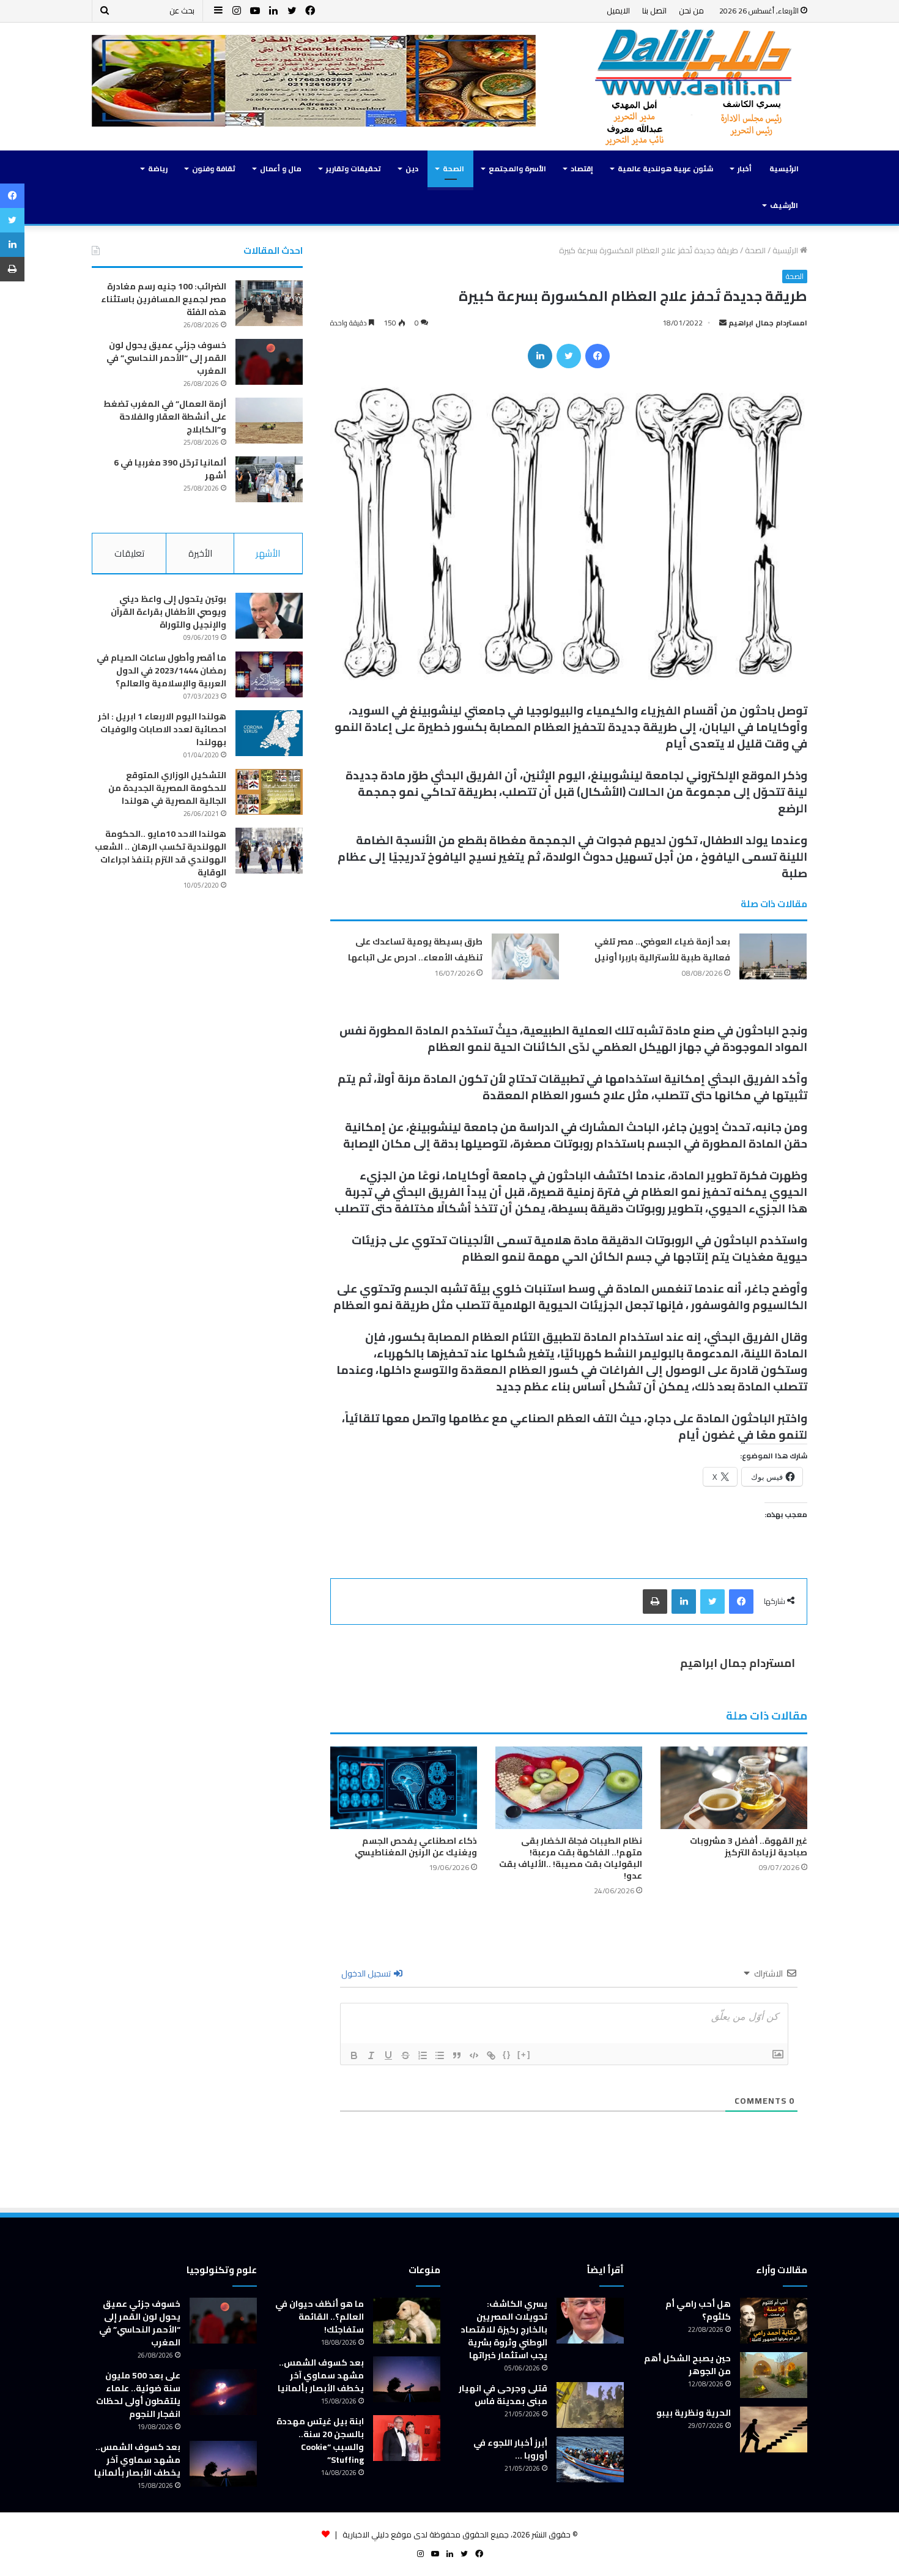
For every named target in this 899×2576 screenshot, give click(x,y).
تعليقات (129, 553)
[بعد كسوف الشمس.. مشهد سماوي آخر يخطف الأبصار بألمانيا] (407, 2379)
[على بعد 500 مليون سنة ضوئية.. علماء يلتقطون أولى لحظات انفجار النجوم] (223, 2392)
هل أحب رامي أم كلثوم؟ (698, 2310)
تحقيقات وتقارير (353, 169)
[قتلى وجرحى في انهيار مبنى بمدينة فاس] (590, 2405)
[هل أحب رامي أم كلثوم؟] (774, 2321)
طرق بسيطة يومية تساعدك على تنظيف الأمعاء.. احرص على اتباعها (415, 949)
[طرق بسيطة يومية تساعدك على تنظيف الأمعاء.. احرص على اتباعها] (525, 956)
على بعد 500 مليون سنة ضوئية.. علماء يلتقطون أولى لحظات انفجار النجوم (138, 2395)
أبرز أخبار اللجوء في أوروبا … (510, 2449)
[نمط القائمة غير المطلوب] (440, 2055)
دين (412, 169)
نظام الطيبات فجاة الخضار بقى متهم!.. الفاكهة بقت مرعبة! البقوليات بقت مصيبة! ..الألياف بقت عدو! (571, 1858)
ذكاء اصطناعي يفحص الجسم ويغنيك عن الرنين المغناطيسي (416, 1847)
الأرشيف (784, 205)
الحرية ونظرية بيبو (694, 2413)
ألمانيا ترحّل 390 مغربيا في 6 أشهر (170, 469)
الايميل (618, 10)
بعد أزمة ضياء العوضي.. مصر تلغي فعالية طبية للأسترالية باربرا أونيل (662, 949)
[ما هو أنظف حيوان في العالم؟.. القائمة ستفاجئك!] (407, 2321)
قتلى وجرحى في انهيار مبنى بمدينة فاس (503, 2395)
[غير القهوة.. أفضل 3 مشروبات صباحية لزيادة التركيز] (734, 1788)
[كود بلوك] (474, 2055)
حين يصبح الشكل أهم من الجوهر (687, 2365)
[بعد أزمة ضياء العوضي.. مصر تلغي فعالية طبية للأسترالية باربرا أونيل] (773, 956)
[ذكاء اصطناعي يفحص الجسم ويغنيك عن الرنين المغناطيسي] (404, 1788)
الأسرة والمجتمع (517, 169)
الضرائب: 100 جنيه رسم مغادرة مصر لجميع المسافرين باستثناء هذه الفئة (164, 299)
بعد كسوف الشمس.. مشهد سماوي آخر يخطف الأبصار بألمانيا (321, 2375)
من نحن (691, 10)
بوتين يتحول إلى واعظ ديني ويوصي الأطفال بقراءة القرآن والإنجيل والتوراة (168, 612)
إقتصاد (582, 169)
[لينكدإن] (540, 356)
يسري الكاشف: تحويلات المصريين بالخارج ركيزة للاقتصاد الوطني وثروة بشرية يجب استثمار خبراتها (504, 2329)
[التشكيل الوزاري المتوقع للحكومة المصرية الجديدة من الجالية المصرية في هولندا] (269, 792)
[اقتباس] (457, 2055)
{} (507, 2054)
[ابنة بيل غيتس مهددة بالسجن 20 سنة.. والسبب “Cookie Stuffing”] (407, 2438)
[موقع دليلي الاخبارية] (694, 87)
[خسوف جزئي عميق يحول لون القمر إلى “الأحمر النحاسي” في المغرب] (269, 362)
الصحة (453, 169)
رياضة (158, 169)
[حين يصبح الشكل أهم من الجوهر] (774, 2375)
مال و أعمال (281, 169)
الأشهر (268, 553)
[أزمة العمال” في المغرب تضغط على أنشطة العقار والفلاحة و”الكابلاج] (269, 421)
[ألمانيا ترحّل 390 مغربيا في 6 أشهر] (269, 479)
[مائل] (371, 2055)
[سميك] (354, 2055)
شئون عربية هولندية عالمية (665, 169)
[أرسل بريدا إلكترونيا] (723, 323)
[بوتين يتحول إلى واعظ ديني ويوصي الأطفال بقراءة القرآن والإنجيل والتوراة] (269, 616)
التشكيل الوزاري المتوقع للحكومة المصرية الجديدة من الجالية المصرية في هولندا (167, 788)
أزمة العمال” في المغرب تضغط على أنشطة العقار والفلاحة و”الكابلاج (165, 417)
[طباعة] (655, 1602)
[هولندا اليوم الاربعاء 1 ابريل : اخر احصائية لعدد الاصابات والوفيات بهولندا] (269, 733)
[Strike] (405, 2055)
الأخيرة (200, 553)
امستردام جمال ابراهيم (768, 323)
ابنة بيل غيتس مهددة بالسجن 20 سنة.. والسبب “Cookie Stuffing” (320, 2441)
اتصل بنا (654, 10)
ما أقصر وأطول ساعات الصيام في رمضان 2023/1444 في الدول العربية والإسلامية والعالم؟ (161, 670)
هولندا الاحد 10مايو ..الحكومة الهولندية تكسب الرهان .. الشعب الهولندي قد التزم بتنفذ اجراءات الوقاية (161, 853)
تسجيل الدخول (367, 1973)
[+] (524, 2054)
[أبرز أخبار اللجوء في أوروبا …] (590, 2459)
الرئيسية (784, 169)
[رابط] (491, 2055)
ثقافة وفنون (214, 169)
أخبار (745, 169)
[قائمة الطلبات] (423, 2055)
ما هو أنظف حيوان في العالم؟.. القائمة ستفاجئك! (320, 2317)
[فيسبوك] (597, 356)
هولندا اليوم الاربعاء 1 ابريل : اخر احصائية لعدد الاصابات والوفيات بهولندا (162, 729)
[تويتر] (569, 356)
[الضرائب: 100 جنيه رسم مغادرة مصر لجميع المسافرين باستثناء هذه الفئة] (269, 303)
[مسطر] (388, 2055)
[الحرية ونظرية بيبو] (774, 2429)
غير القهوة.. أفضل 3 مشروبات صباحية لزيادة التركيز (749, 1847)
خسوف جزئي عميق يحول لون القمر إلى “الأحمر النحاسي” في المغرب (166, 358)
